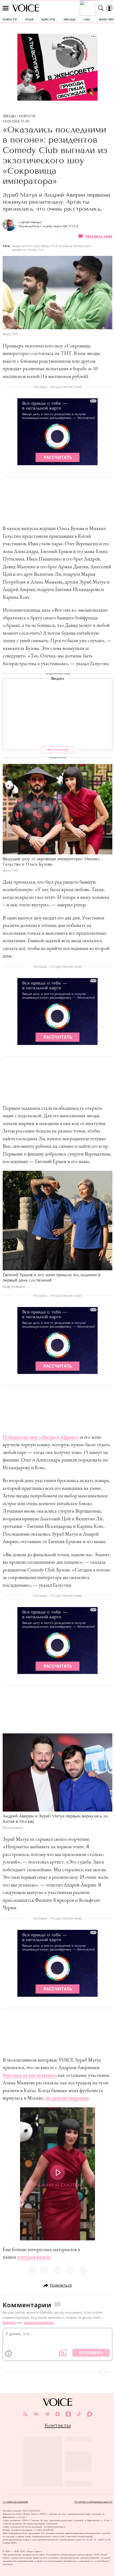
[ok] (68, 2414)
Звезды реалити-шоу (25, 246)
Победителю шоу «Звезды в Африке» (41, 1437)
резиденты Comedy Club (28, 250)
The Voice (26, 8)
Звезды (9, 116)
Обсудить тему (99, 236)
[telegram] (47, 2414)
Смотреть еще (57, 750)
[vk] (36, 2414)
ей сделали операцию (67, 2098)
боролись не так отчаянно (29, 2075)
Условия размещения (15, 2502)
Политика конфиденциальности (93, 2502)
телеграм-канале (34, 2257)
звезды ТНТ (48, 246)
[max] (90, 2414)
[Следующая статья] (57, 2372)
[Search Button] (101, 8)
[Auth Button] (109, 8)
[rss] (25, 2414)
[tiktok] (79, 2414)
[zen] (57, 2414)
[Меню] (6, 8)
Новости (27, 116)
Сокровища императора (74, 246)
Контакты (58, 2425)
